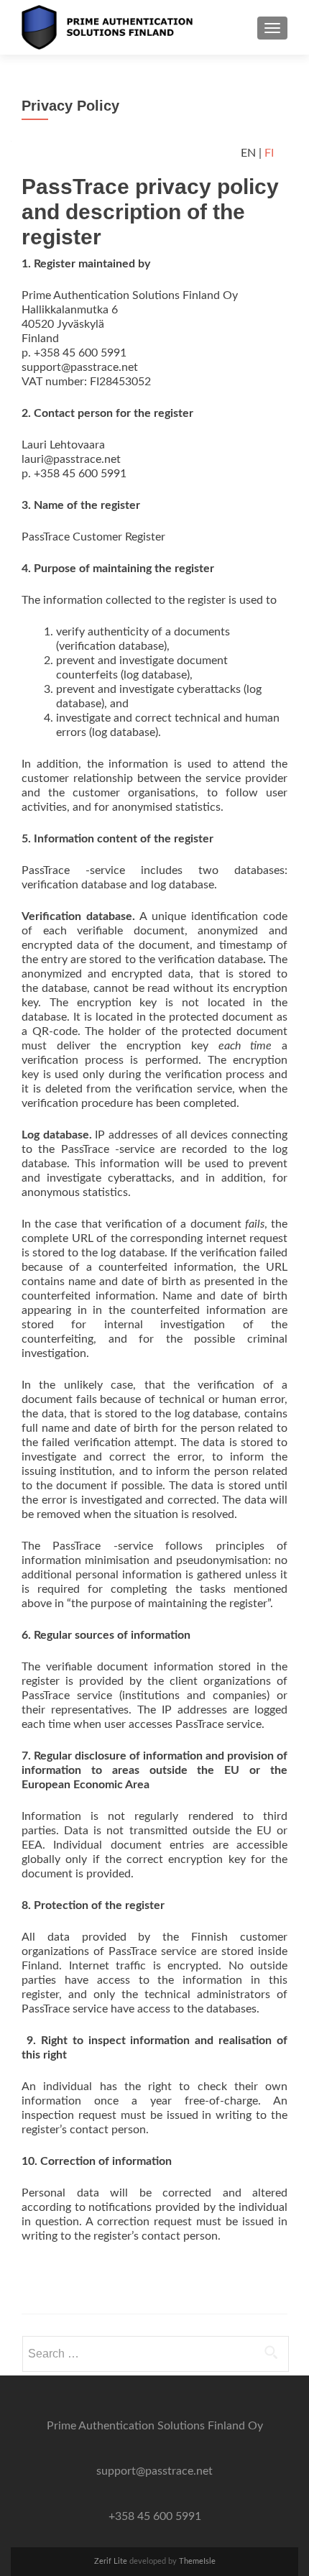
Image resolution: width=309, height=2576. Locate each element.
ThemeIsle (197, 2561)
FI (269, 153)
